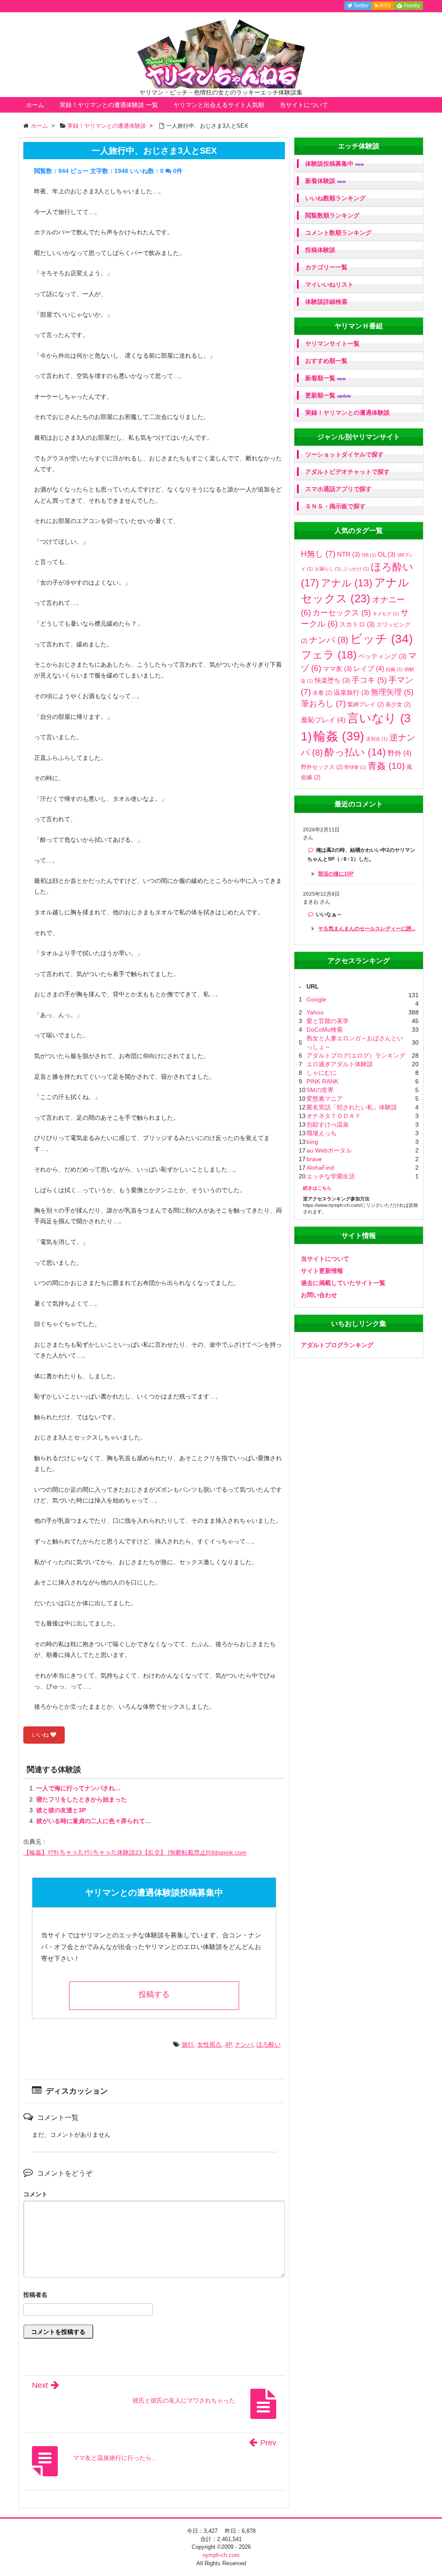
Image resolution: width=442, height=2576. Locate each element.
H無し (318, 554)
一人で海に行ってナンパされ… (79, 1788)
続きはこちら (317, 1188)
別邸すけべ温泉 (328, 1124)
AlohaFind (320, 1168)
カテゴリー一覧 (326, 267)
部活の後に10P (336, 874)
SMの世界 (320, 1090)
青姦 (386, 766)
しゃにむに (322, 1073)
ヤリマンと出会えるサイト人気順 (219, 105)
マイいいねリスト (329, 284)
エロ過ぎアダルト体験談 (340, 1064)
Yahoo (315, 1012)
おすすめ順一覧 (326, 361)
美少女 (398, 704)
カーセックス (342, 613)
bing (312, 1142)
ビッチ (381, 639)
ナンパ (244, 2044)
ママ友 (337, 669)
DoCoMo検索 (325, 1030)
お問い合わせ (319, 1295)
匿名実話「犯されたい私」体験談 (352, 1107)
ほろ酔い (268, 2044)
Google (316, 999)
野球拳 (355, 767)
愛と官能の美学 (328, 1021)
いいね (41, 1735)
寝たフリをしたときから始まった (82, 1799)
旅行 (188, 2044)
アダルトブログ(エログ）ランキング (356, 1055)
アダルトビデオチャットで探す (347, 472)
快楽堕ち (332, 680)
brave (314, 1159)
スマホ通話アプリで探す (338, 489)
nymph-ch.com (221, 2555)
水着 (322, 693)
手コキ (369, 680)
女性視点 (209, 2044)
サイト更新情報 (322, 1271)
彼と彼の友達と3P (61, 1810)
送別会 (377, 739)
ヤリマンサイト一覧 (332, 343)
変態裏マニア (325, 1099)
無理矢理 (392, 692)
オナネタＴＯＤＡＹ (334, 1116)
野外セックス (322, 767)
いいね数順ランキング (335, 198)
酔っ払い (355, 752)
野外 (399, 753)
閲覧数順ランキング (332, 215)
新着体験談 (325, 181)
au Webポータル (329, 1150)
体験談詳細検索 (326, 302)
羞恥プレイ (323, 720)
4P (228, 2044)
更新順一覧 (328, 395)
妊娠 (394, 669)
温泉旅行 (351, 692)
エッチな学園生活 (331, 1176)
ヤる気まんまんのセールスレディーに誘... (367, 929)
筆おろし (323, 704)
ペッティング (382, 656)
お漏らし (328, 569)
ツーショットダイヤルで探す (344, 454)
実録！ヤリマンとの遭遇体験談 (347, 413)
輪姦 (339, 736)
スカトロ (357, 624)
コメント (35, 2194)
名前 (154, 2296)
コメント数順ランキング (338, 233)
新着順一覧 (325, 378)
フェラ (329, 655)
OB (369, 555)
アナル (347, 583)
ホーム (35, 105)
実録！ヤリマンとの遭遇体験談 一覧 (109, 105)
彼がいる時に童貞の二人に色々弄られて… (94, 1821)
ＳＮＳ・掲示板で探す (335, 506)
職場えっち (322, 1133)
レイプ (369, 668)
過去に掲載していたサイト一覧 (343, 1283)
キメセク (386, 614)
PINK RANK (322, 1081)
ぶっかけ (356, 569)
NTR (349, 554)
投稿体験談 (320, 250)
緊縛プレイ (366, 704)
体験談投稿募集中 (335, 164)
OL (387, 554)
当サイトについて (304, 105)
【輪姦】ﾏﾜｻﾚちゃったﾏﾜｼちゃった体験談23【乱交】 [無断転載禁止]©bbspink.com (135, 1852)
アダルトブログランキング (337, 1345)
